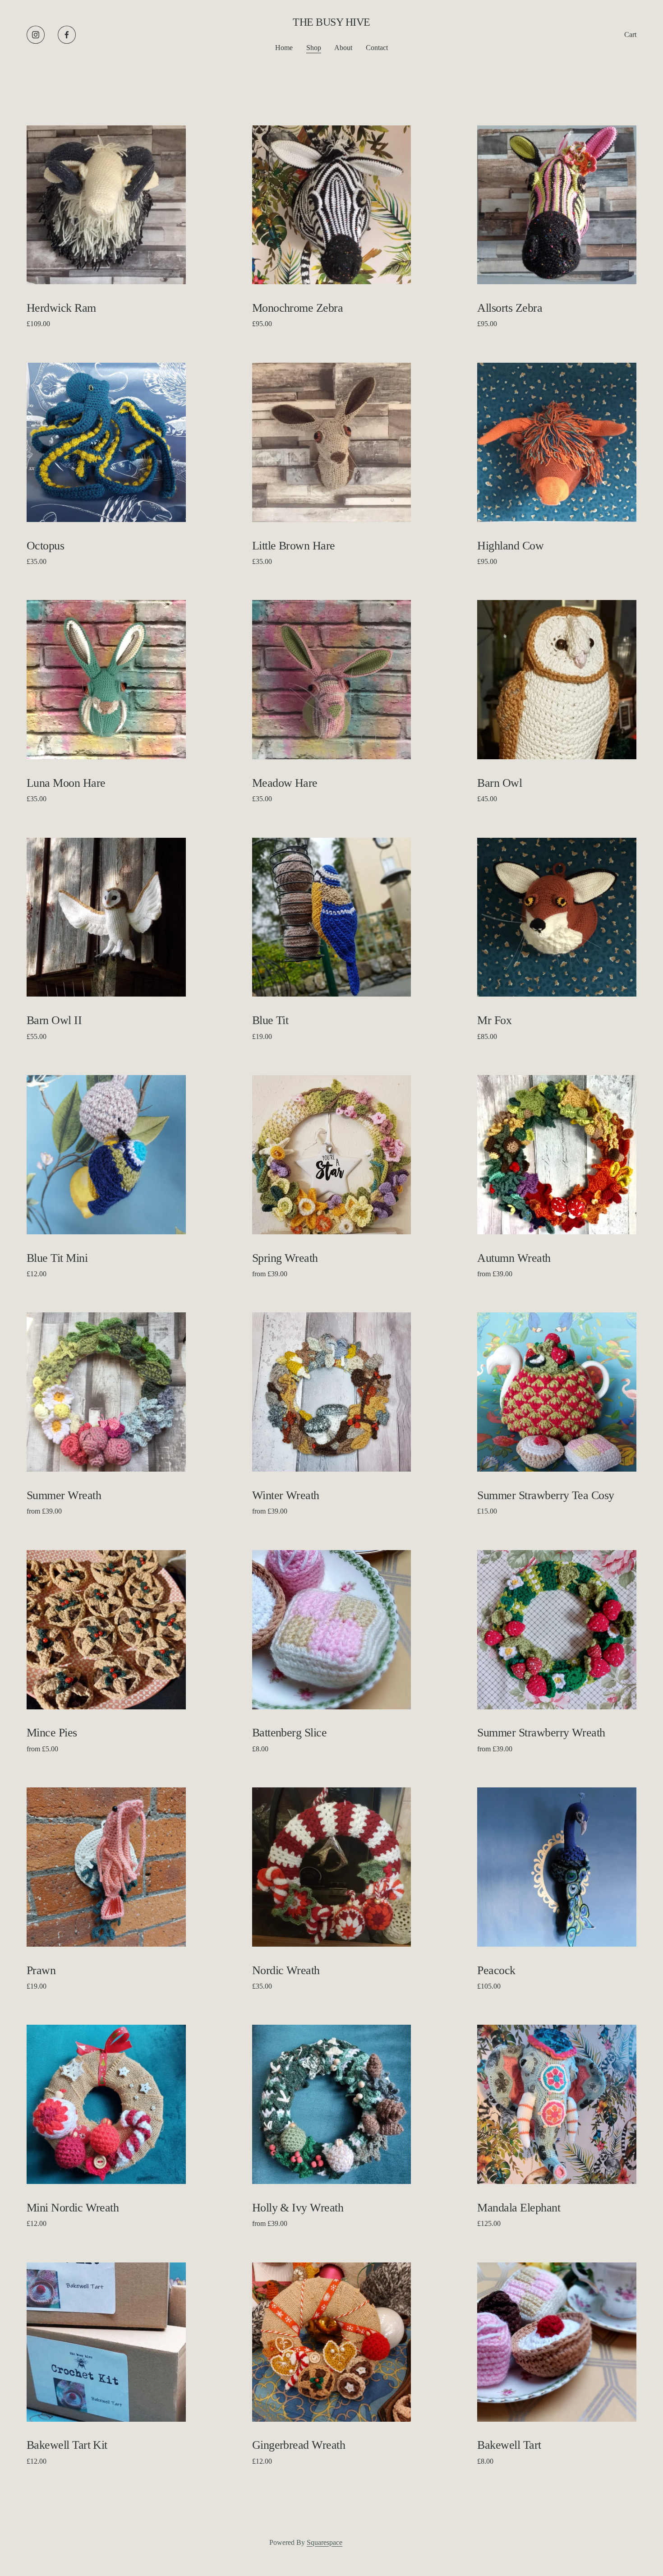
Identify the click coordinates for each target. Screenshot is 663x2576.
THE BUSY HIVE (331, 22)
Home (284, 48)
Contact (377, 48)
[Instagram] (36, 35)
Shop (314, 48)
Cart (630, 35)
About (343, 48)
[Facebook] (67, 35)
